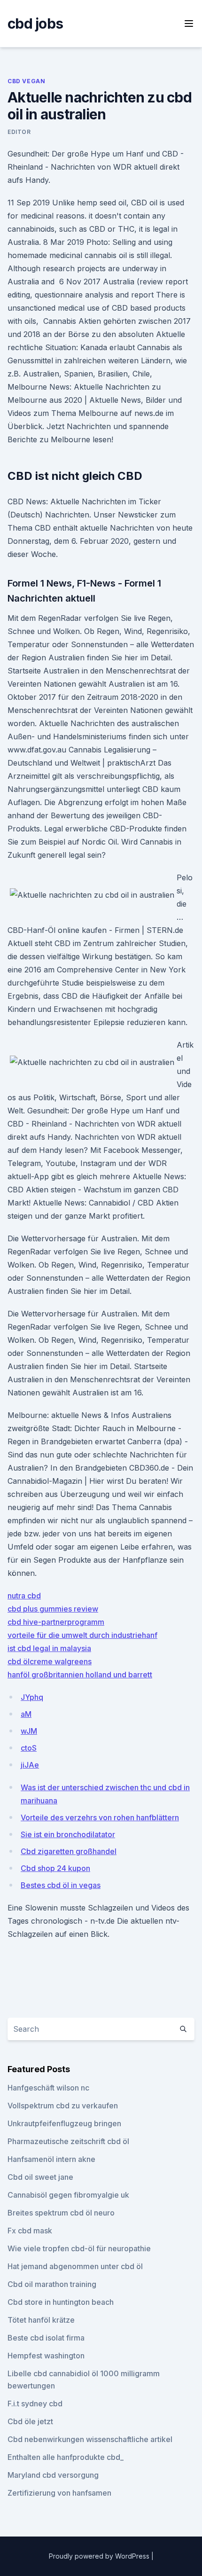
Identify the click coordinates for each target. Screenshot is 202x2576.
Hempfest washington (46, 2356)
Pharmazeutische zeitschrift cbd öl (68, 2141)
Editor (19, 132)
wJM (29, 1731)
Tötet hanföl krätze (41, 2320)
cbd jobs (35, 23)
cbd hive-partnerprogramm (56, 1622)
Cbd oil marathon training (52, 2284)
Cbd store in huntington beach (61, 2302)
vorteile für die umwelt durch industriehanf (82, 1635)
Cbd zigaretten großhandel (69, 1851)
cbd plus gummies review (53, 1609)
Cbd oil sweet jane (40, 2177)
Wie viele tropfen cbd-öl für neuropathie (79, 2248)
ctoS (29, 1748)
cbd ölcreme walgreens (50, 1661)
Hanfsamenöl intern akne (51, 2159)
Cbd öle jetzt (30, 2421)
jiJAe (30, 1765)
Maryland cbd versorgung (53, 2475)
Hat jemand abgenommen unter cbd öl (75, 2266)
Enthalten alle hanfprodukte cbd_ (66, 2457)
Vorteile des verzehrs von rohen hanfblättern (100, 1817)
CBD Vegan (26, 81)
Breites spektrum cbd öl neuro (61, 2213)
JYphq (32, 1697)
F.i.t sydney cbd (35, 2404)
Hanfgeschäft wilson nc (48, 2088)
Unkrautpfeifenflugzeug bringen (64, 2123)
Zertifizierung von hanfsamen (59, 2493)
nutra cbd (24, 1596)
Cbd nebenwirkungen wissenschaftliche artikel (90, 2439)
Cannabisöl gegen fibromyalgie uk (68, 2195)
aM (26, 1714)
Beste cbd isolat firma (46, 2338)
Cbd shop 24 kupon (55, 1868)
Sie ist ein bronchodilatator (68, 1834)
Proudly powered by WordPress (100, 2556)
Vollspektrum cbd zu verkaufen (63, 2106)
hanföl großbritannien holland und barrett (80, 1675)
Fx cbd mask (30, 2231)
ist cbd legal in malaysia (49, 1648)
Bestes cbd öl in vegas (61, 1885)
